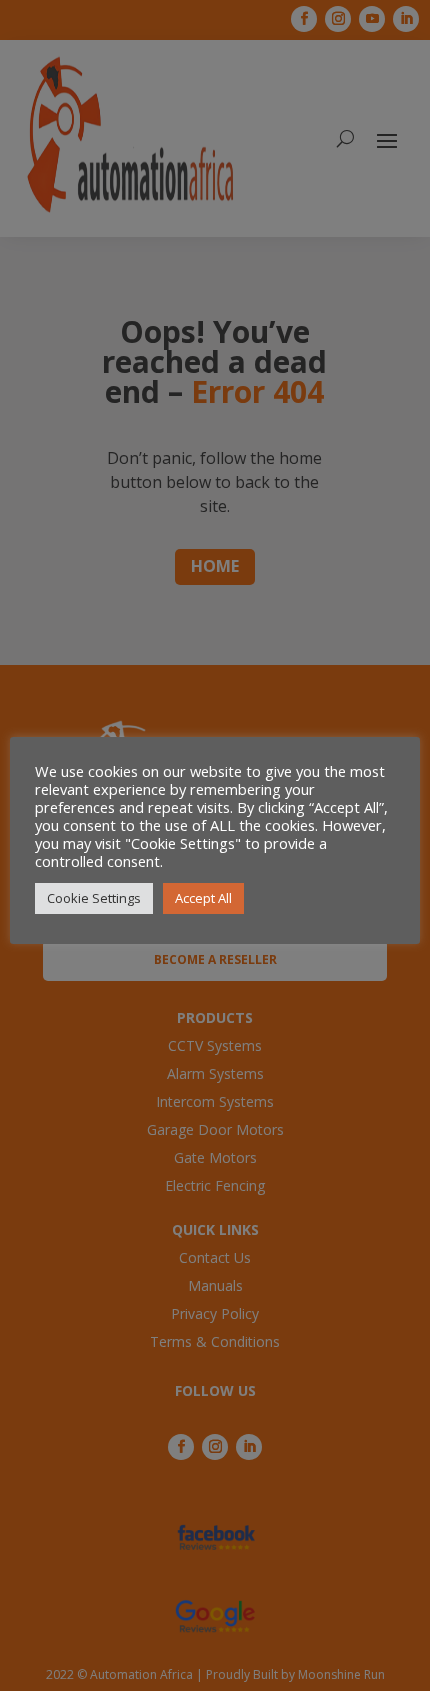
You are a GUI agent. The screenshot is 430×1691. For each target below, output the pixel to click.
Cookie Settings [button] (94, 898)
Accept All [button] (203, 898)
